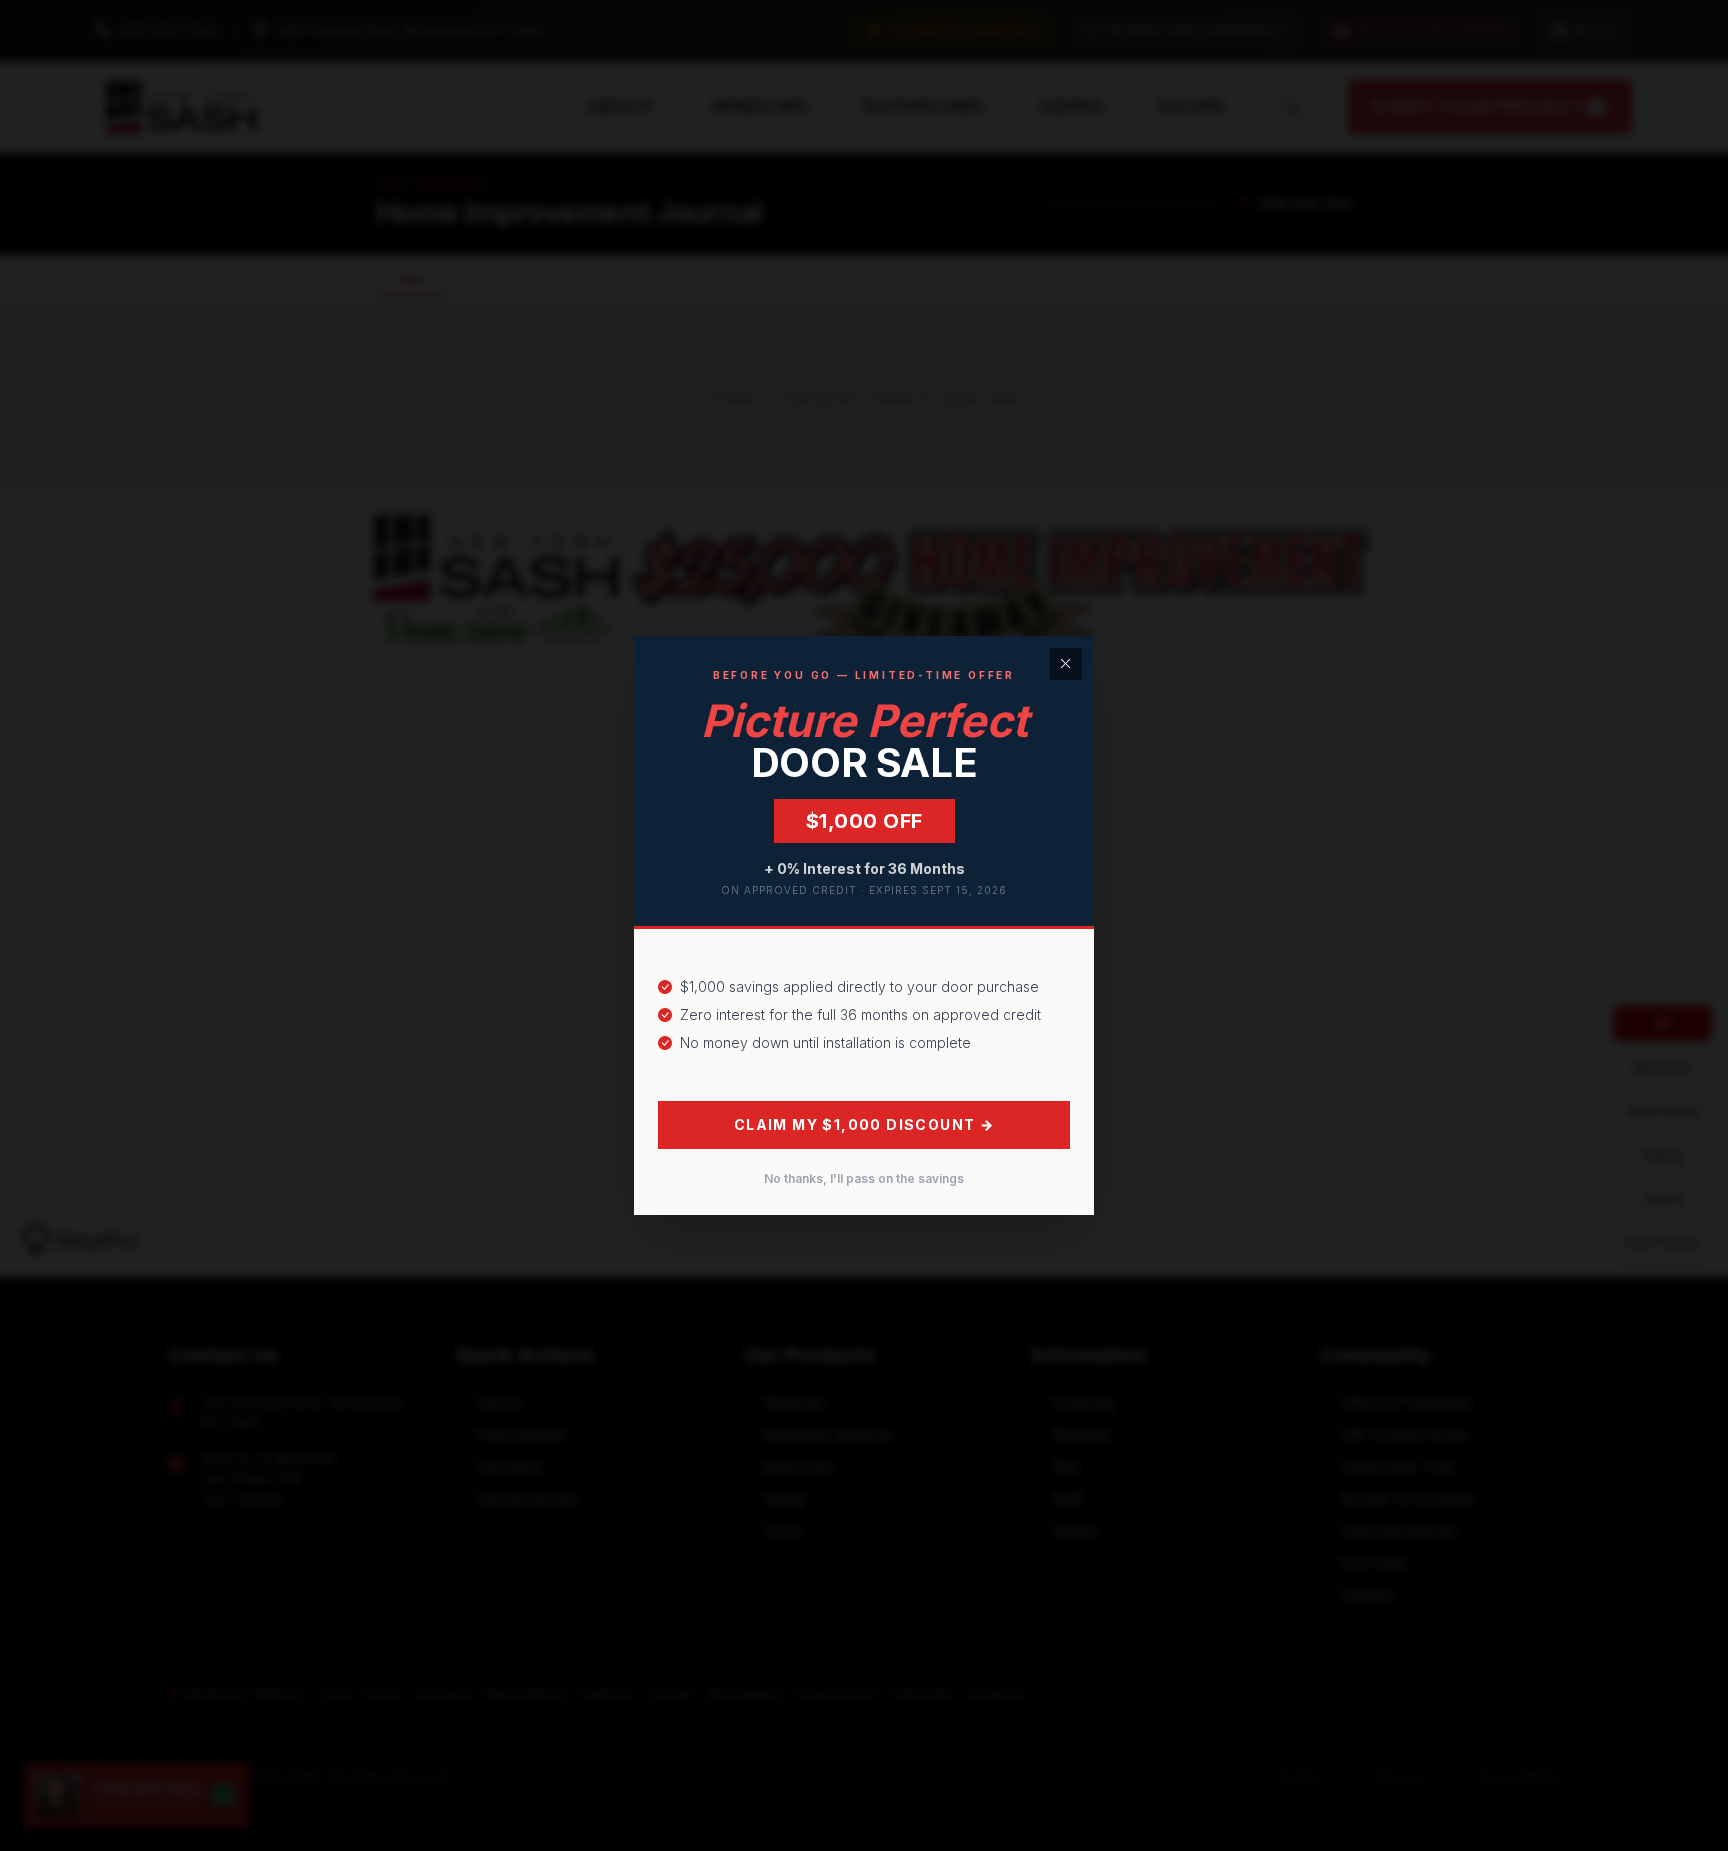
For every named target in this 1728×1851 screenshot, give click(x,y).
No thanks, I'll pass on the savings (864, 1178)
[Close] (1066, 664)
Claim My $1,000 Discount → (864, 1124)
